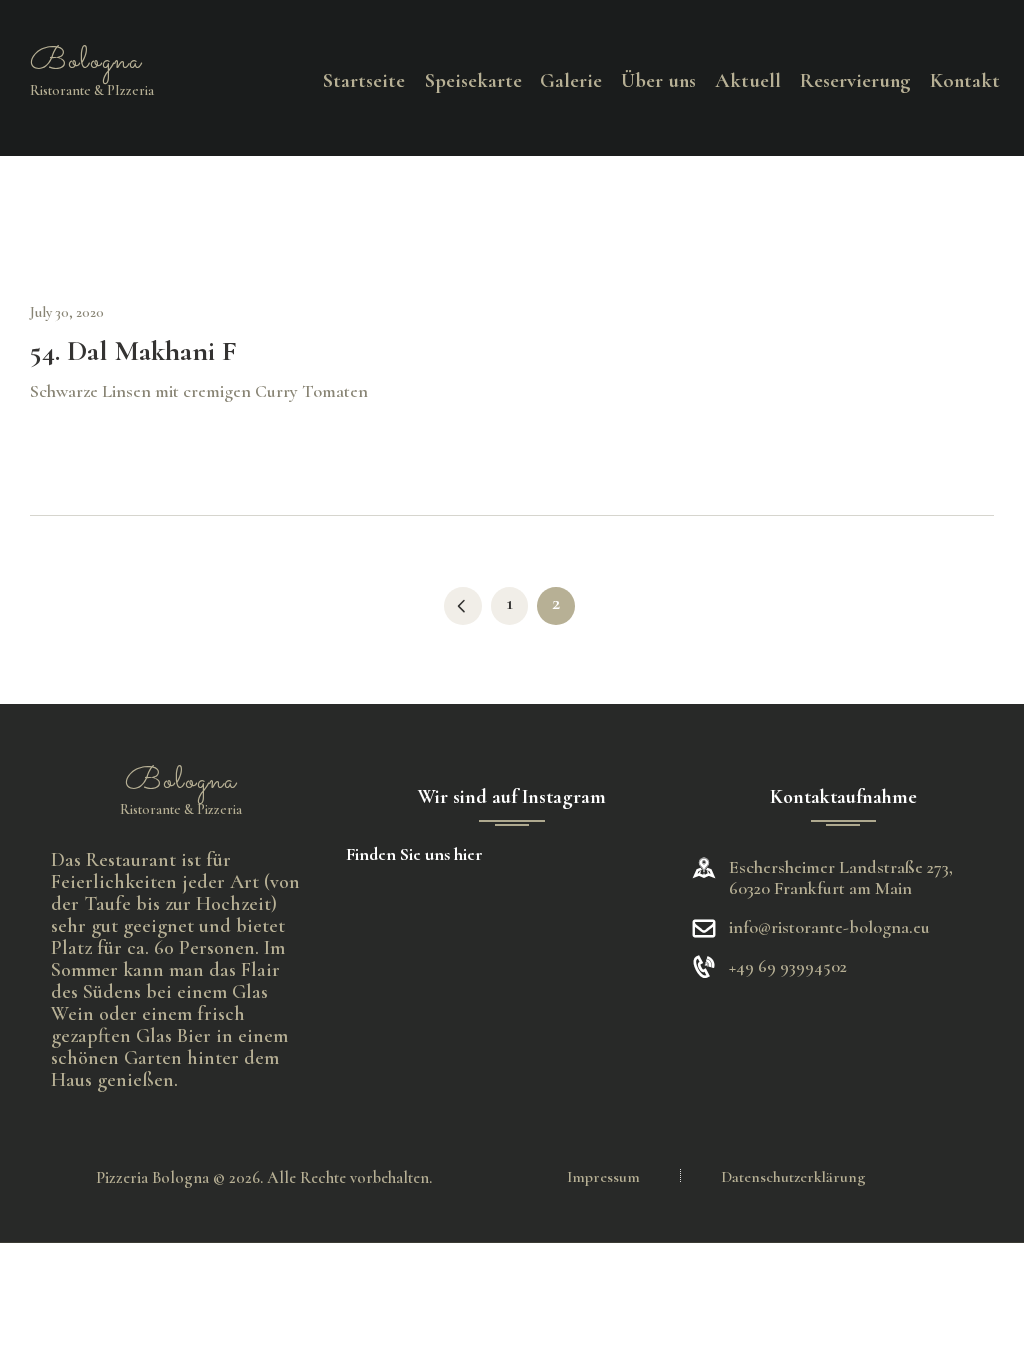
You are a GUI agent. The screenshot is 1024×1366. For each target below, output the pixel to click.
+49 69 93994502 (788, 966)
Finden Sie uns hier (414, 854)
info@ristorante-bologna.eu (829, 927)
